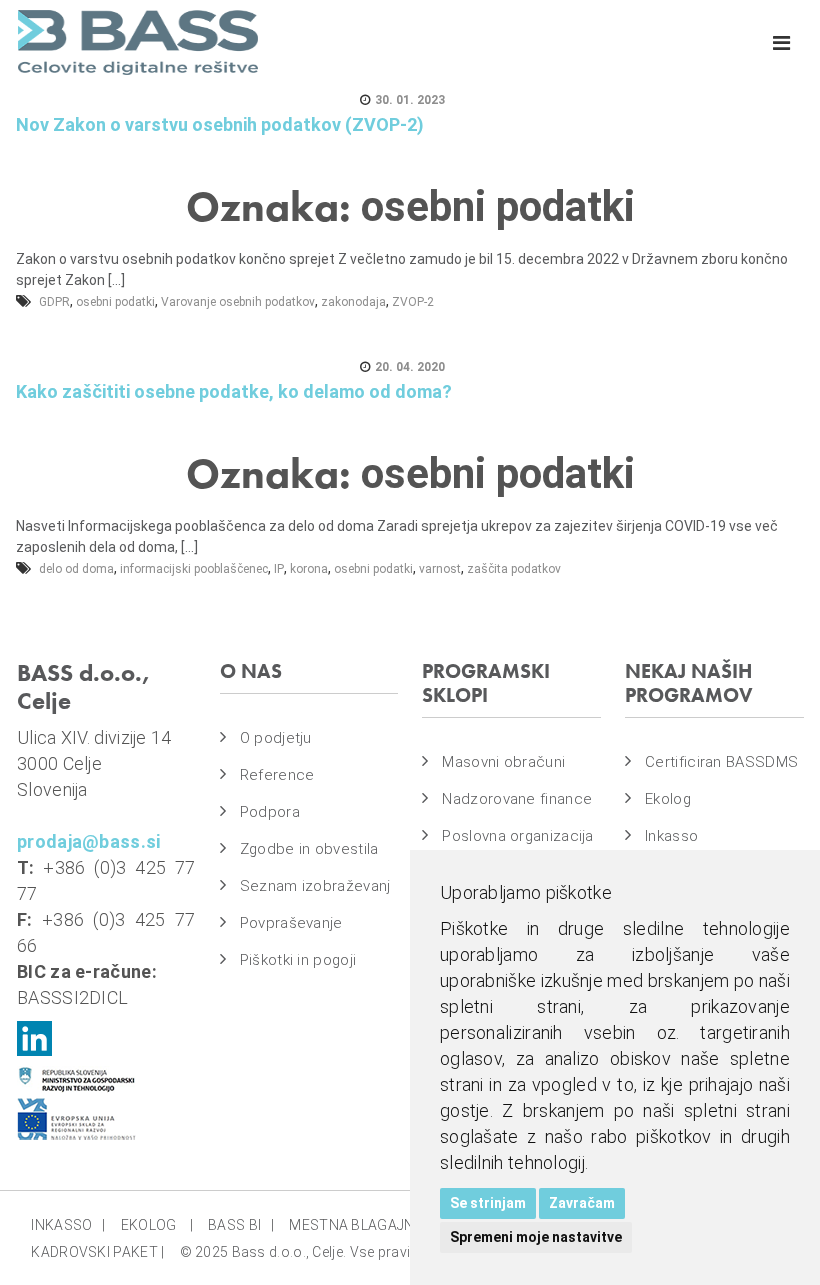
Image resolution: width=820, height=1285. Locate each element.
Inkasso (671, 836)
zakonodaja (353, 302)
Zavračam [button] (582, 1203)
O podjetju (276, 738)
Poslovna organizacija (517, 836)
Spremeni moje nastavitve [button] (536, 1237)
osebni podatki (115, 302)
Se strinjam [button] (488, 1203)
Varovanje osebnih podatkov (238, 302)
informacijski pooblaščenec (194, 569)
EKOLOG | (157, 1225)
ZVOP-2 (413, 302)
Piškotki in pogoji (298, 960)
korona (309, 569)
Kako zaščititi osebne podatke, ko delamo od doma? (234, 391)
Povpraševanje (291, 923)
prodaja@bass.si (89, 841)
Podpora (270, 812)
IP (279, 569)
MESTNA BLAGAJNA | (363, 1225)
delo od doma (76, 569)
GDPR (54, 302)
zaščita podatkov (514, 569)
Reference (277, 775)
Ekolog (668, 799)
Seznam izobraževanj (315, 886)
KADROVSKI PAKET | (97, 1252)
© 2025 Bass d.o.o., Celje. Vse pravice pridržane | (339, 1252)
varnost (440, 569)
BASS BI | (241, 1225)
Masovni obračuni (503, 762)
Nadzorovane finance (517, 799)
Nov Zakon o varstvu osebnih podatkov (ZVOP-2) (220, 124)
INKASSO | (68, 1225)
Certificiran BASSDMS (721, 762)
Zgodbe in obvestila (309, 849)
